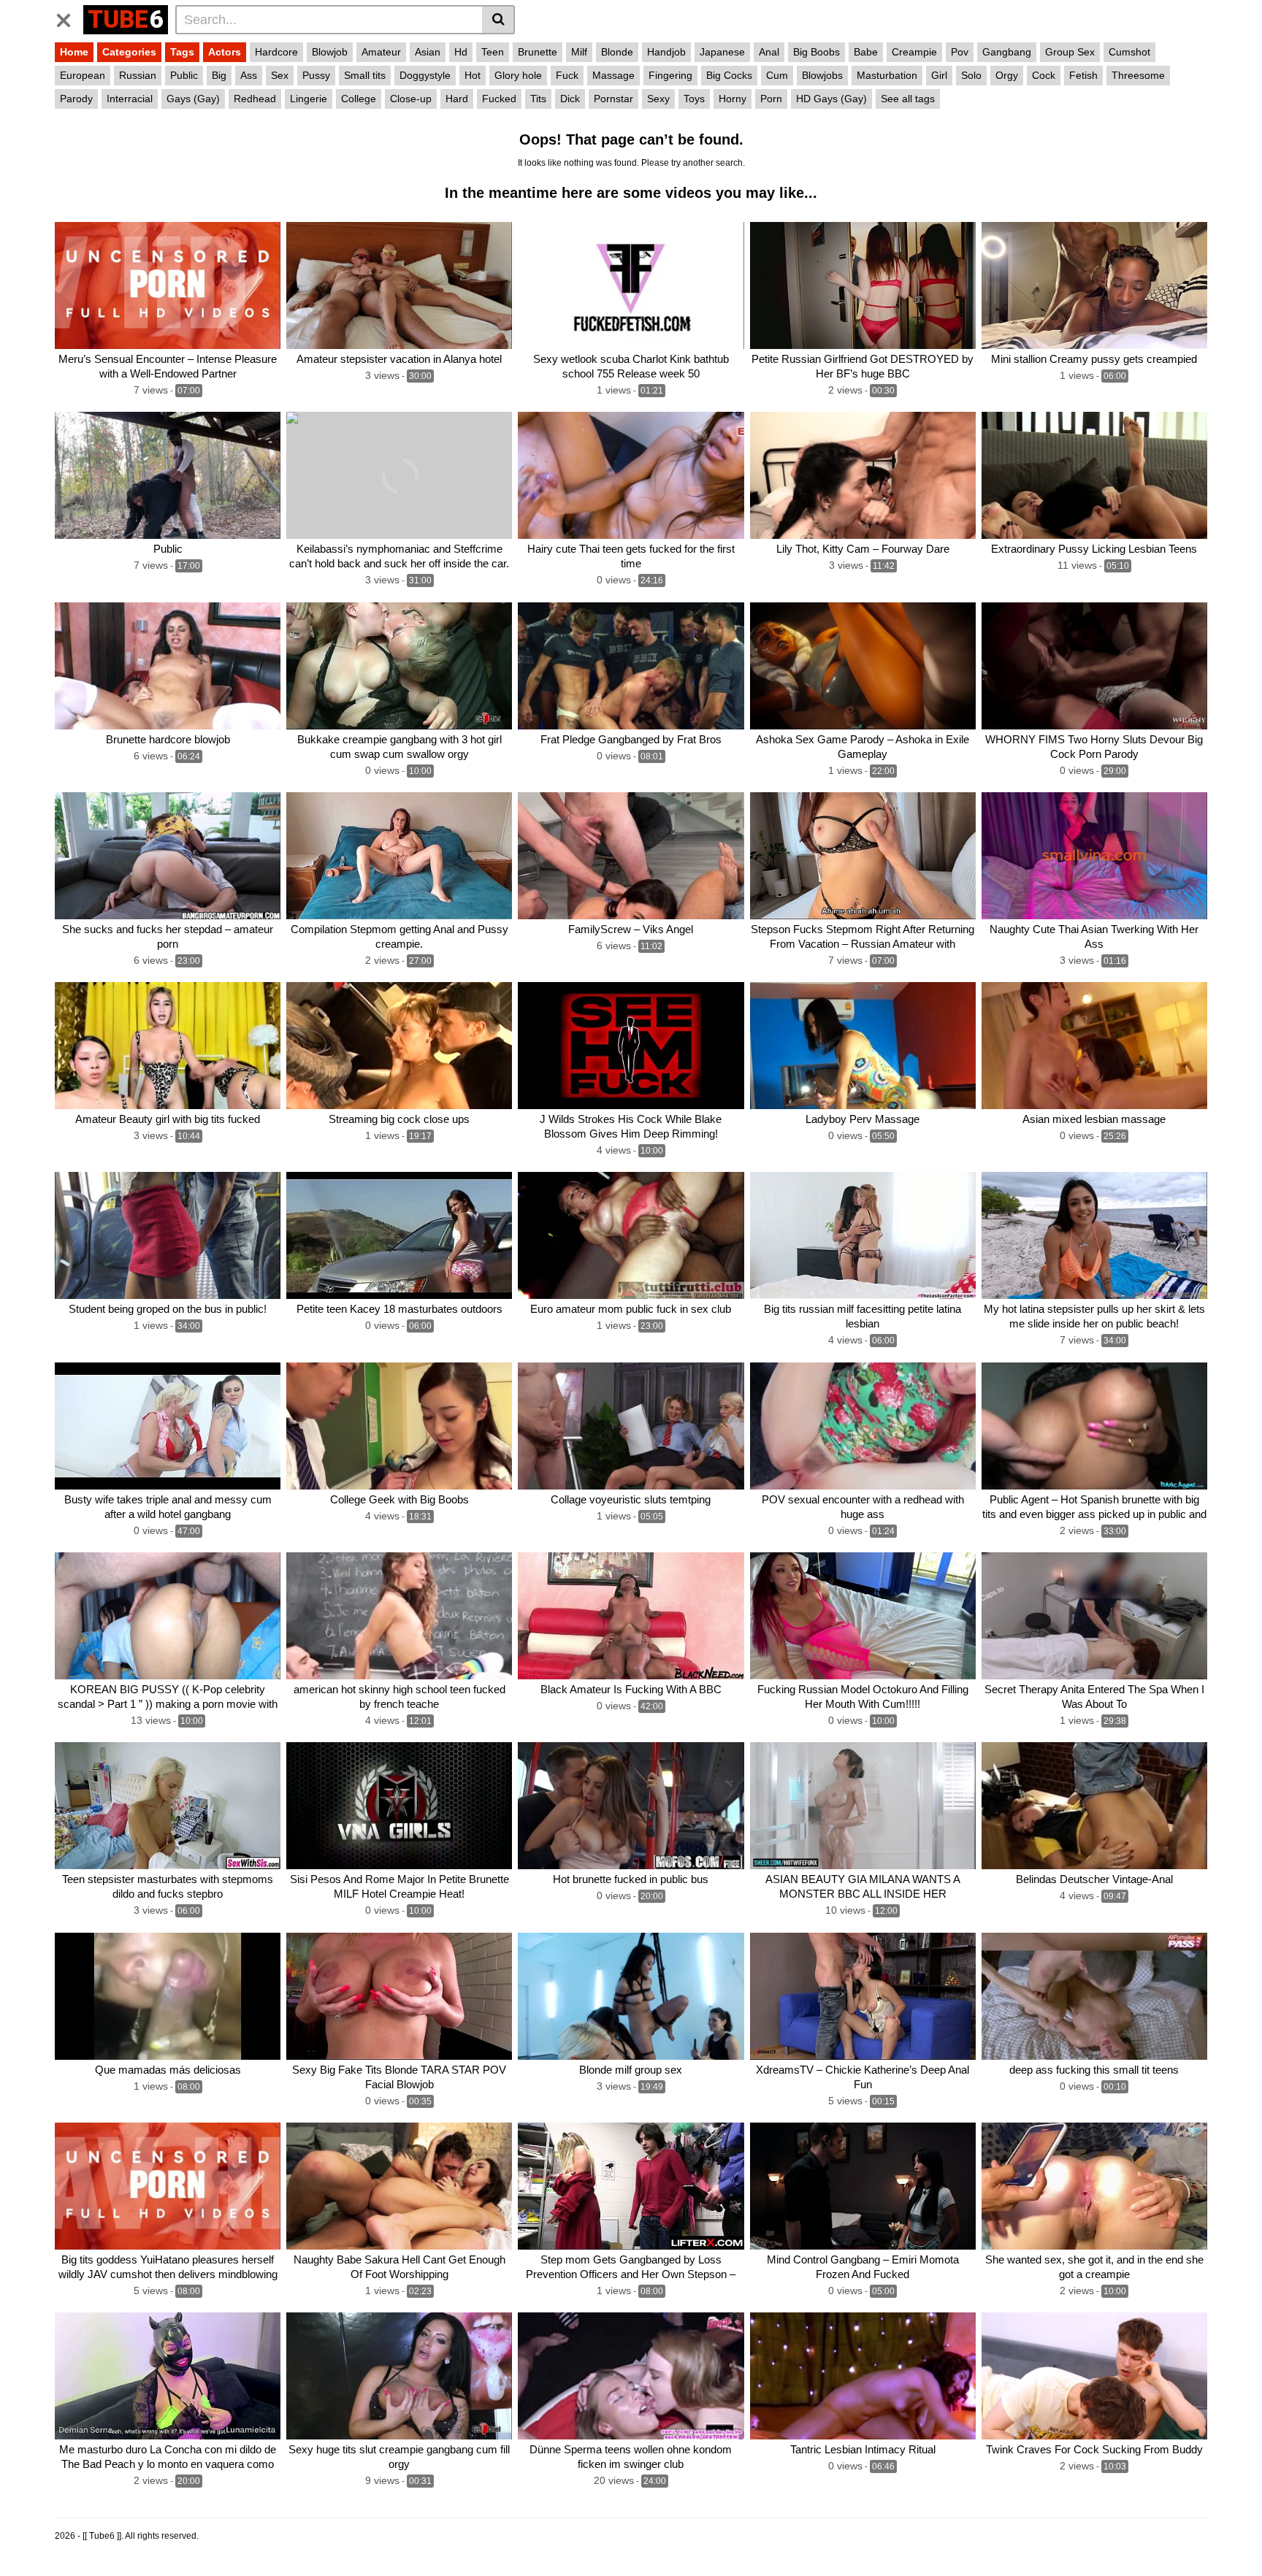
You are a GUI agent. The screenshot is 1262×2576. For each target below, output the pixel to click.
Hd (461, 52)
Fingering (670, 75)
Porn (771, 99)
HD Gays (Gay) (831, 99)
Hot (473, 75)
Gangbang (1007, 52)
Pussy (316, 75)
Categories (129, 52)
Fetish (1083, 75)
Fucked (499, 99)
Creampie (914, 52)
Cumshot (1129, 52)
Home (74, 52)
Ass (249, 75)
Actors (225, 52)
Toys (694, 99)
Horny (733, 99)
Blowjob (330, 52)
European (83, 75)
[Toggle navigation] (69, 18)
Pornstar (613, 99)
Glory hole (518, 75)
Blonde (617, 52)
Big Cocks (729, 75)
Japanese (722, 52)
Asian (428, 52)
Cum (777, 75)
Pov (960, 52)
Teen (493, 52)
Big (219, 75)
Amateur (381, 52)
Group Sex (1070, 52)
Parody (76, 99)
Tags (182, 52)
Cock (1044, 75)
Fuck (567, 75)
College (359, 99)
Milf (579, 52)
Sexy (658, 99)
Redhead (255, 99)
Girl (939, 75)
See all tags (908, 99)
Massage (613, 75)
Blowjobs (822, 75)
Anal (769, 52)
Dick (570, 99)
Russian (138, 75)
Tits (538, 99)
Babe (866, 52)
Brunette (538, 52)
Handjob (666, 52)
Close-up (411, 99)
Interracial (130, 99)
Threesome (1138, 75)
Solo (971, 75)
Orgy (1007, 75)
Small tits (365, 75)
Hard (457, 99)
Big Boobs (817, 52)
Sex (280, 75)
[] (498, 20)
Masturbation (887, 75)
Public (184, 75)
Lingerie (309, 99)
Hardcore (276, 52)
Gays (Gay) (193, 99)
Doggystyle (425, 75)
